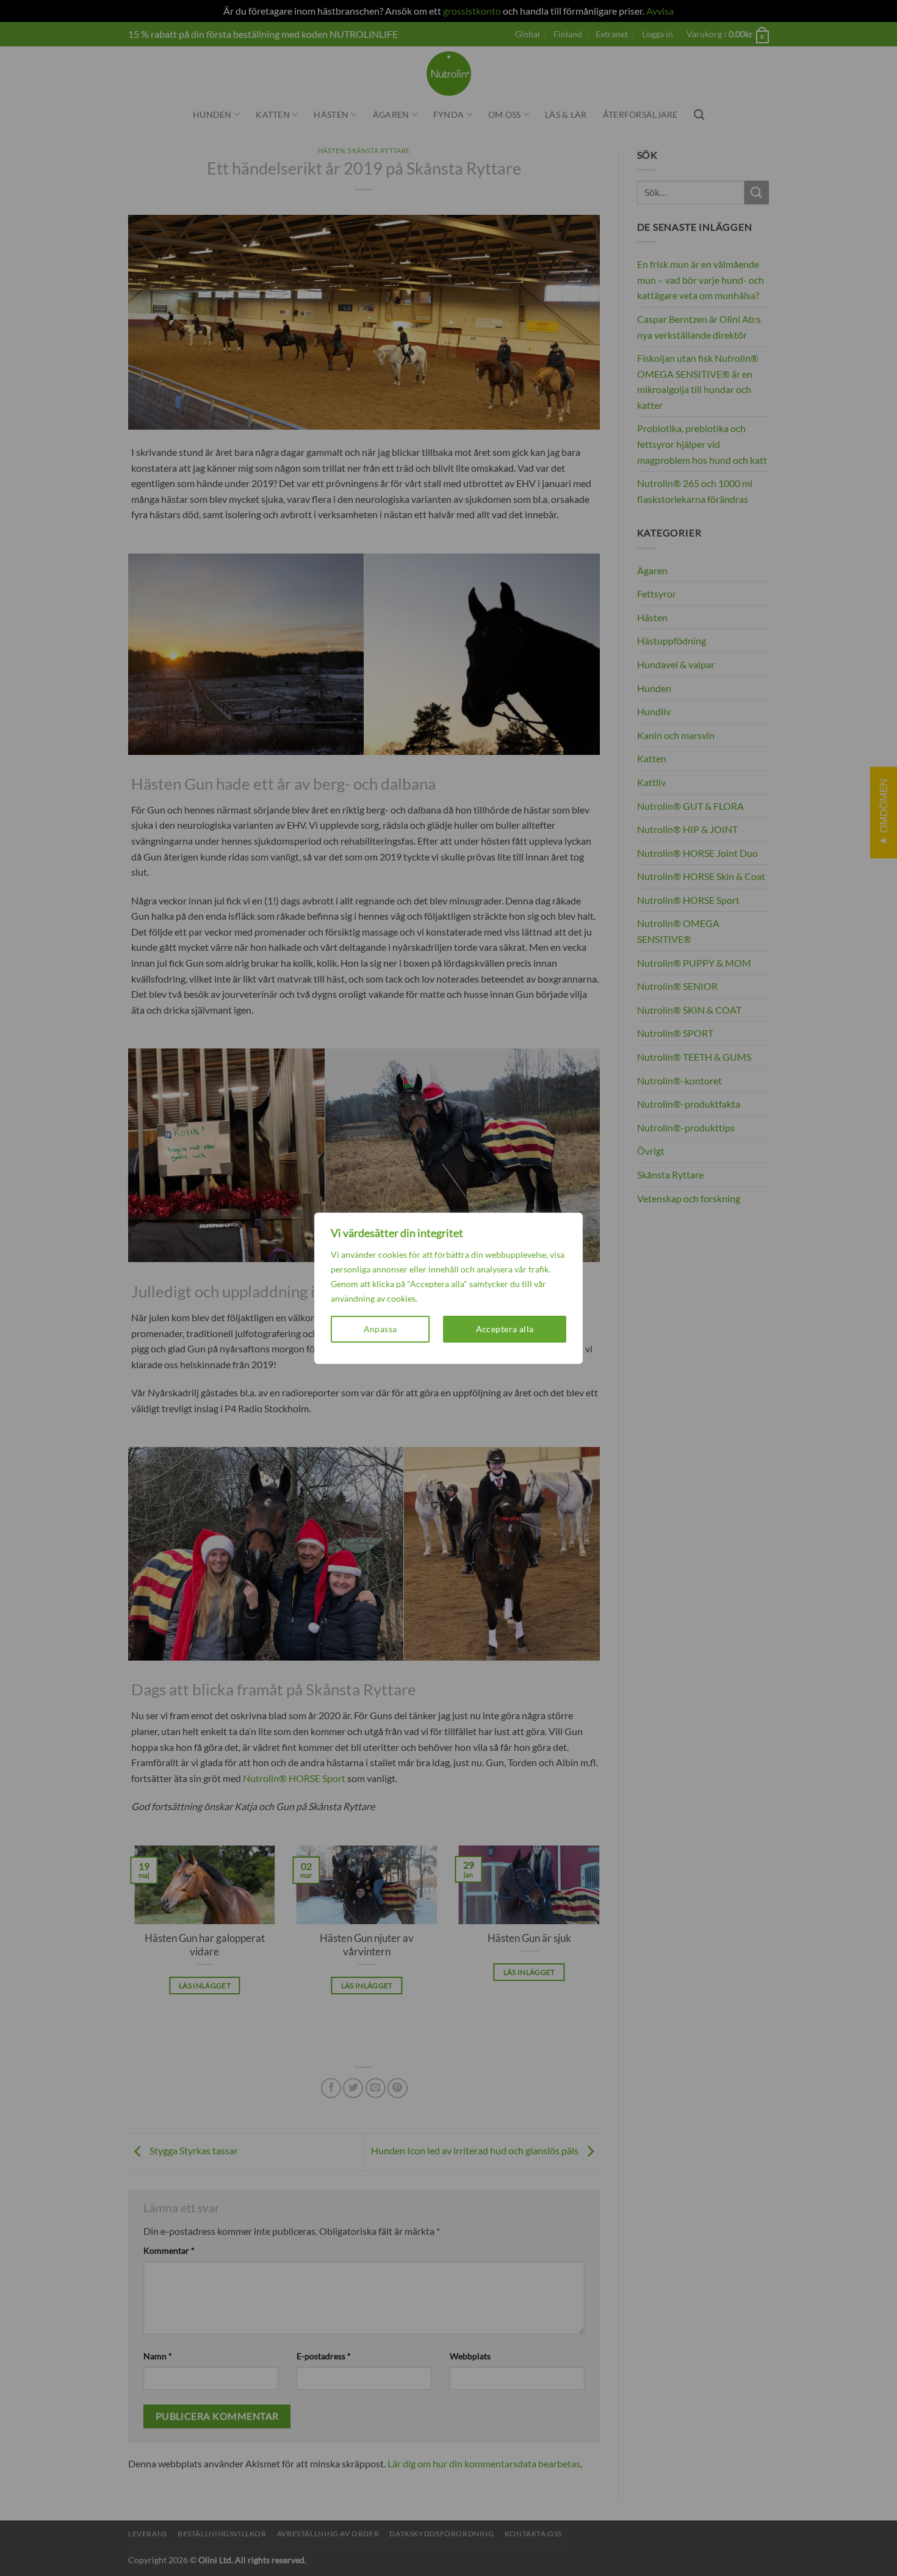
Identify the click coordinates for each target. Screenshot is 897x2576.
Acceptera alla (505, 1329)
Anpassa (380, 1329)
